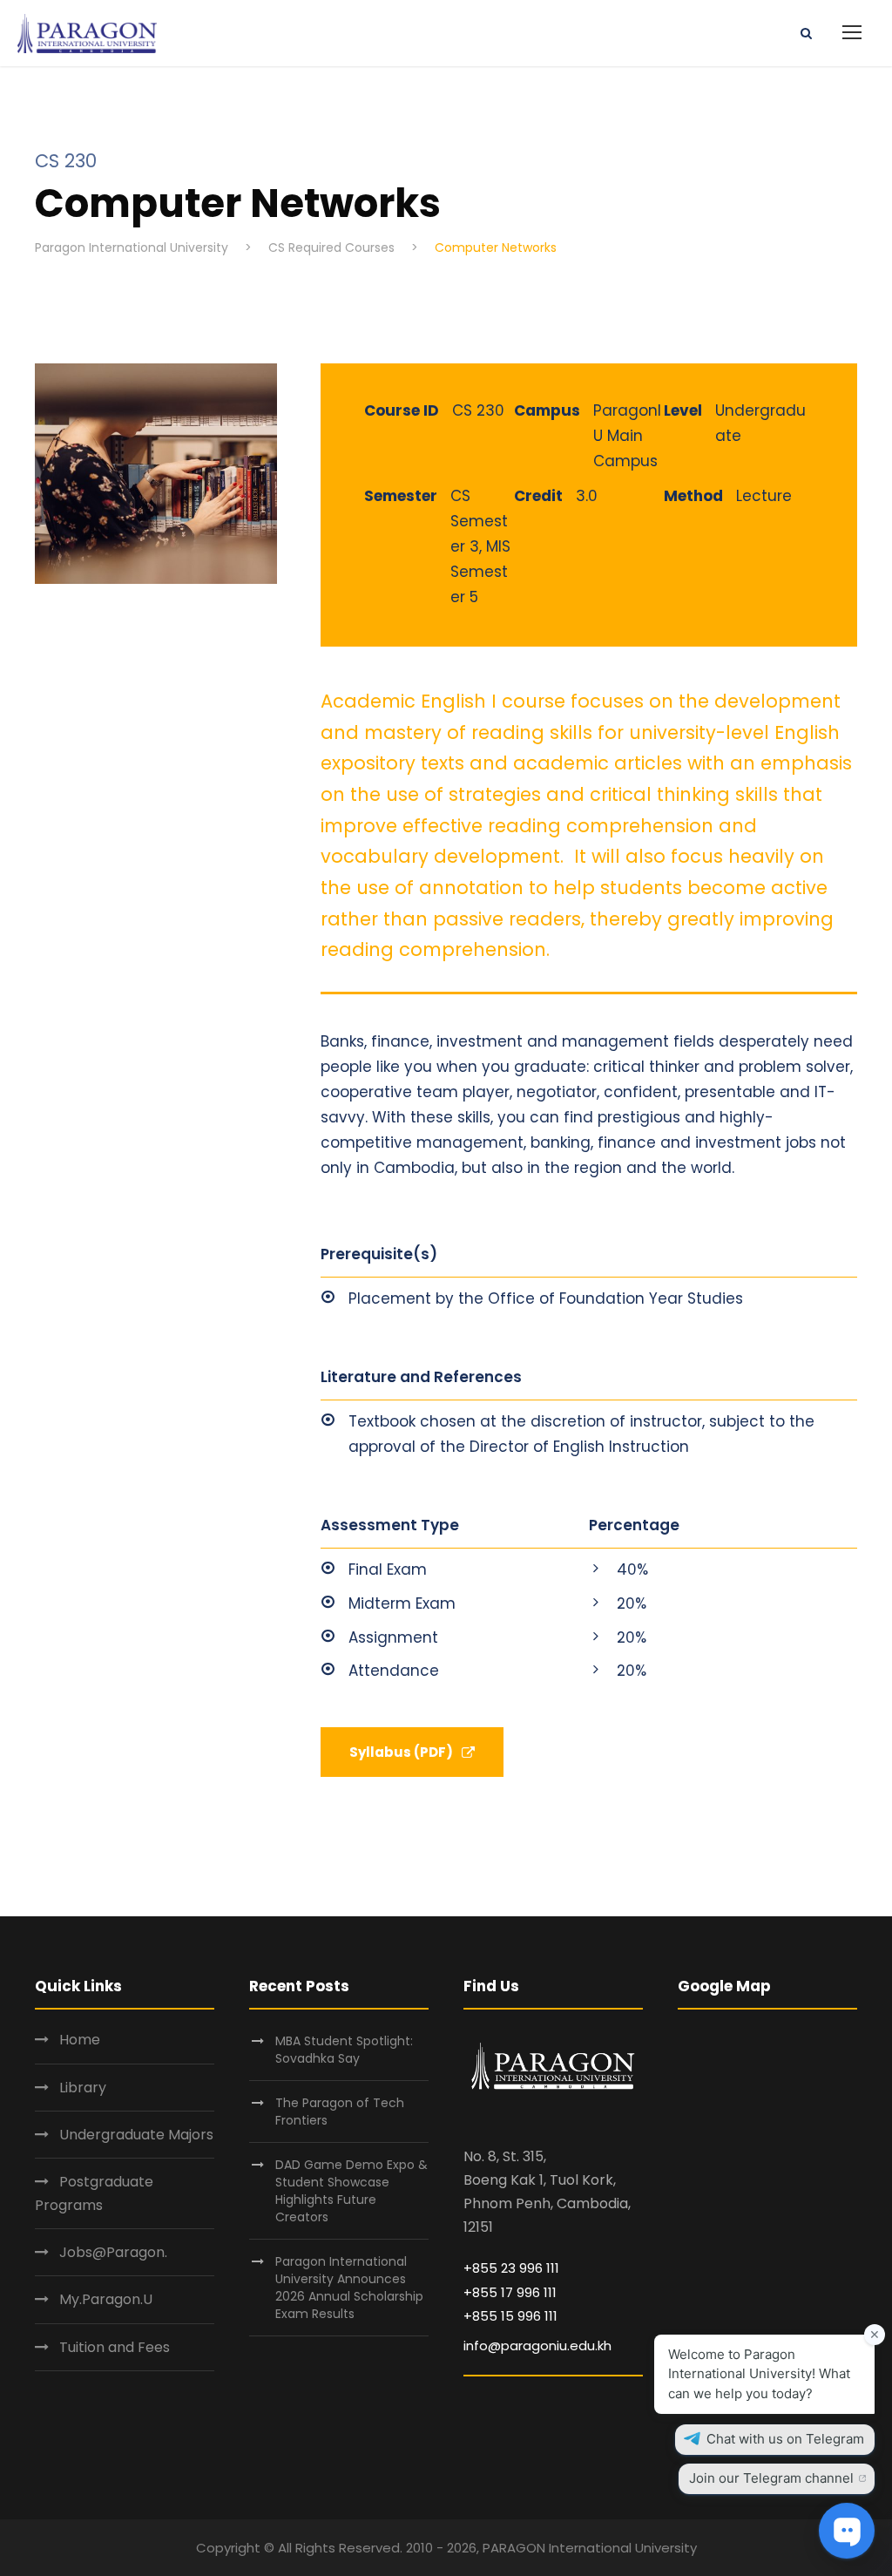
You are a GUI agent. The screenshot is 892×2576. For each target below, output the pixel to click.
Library (83, 2088)
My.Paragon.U (106, 2299)
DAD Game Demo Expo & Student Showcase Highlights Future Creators (351, 2191)
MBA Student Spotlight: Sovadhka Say (344, 2050)
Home (80, 2040)
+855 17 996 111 (510, 2292)
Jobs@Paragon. (113, 2252)
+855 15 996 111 (510, 2316)
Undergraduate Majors (136, 2135)
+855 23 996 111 (511, 2268)
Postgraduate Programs (94, 2193)
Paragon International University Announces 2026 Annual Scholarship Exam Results (349, 2288)
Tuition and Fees (115, 2347)
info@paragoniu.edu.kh (537, 2346)
